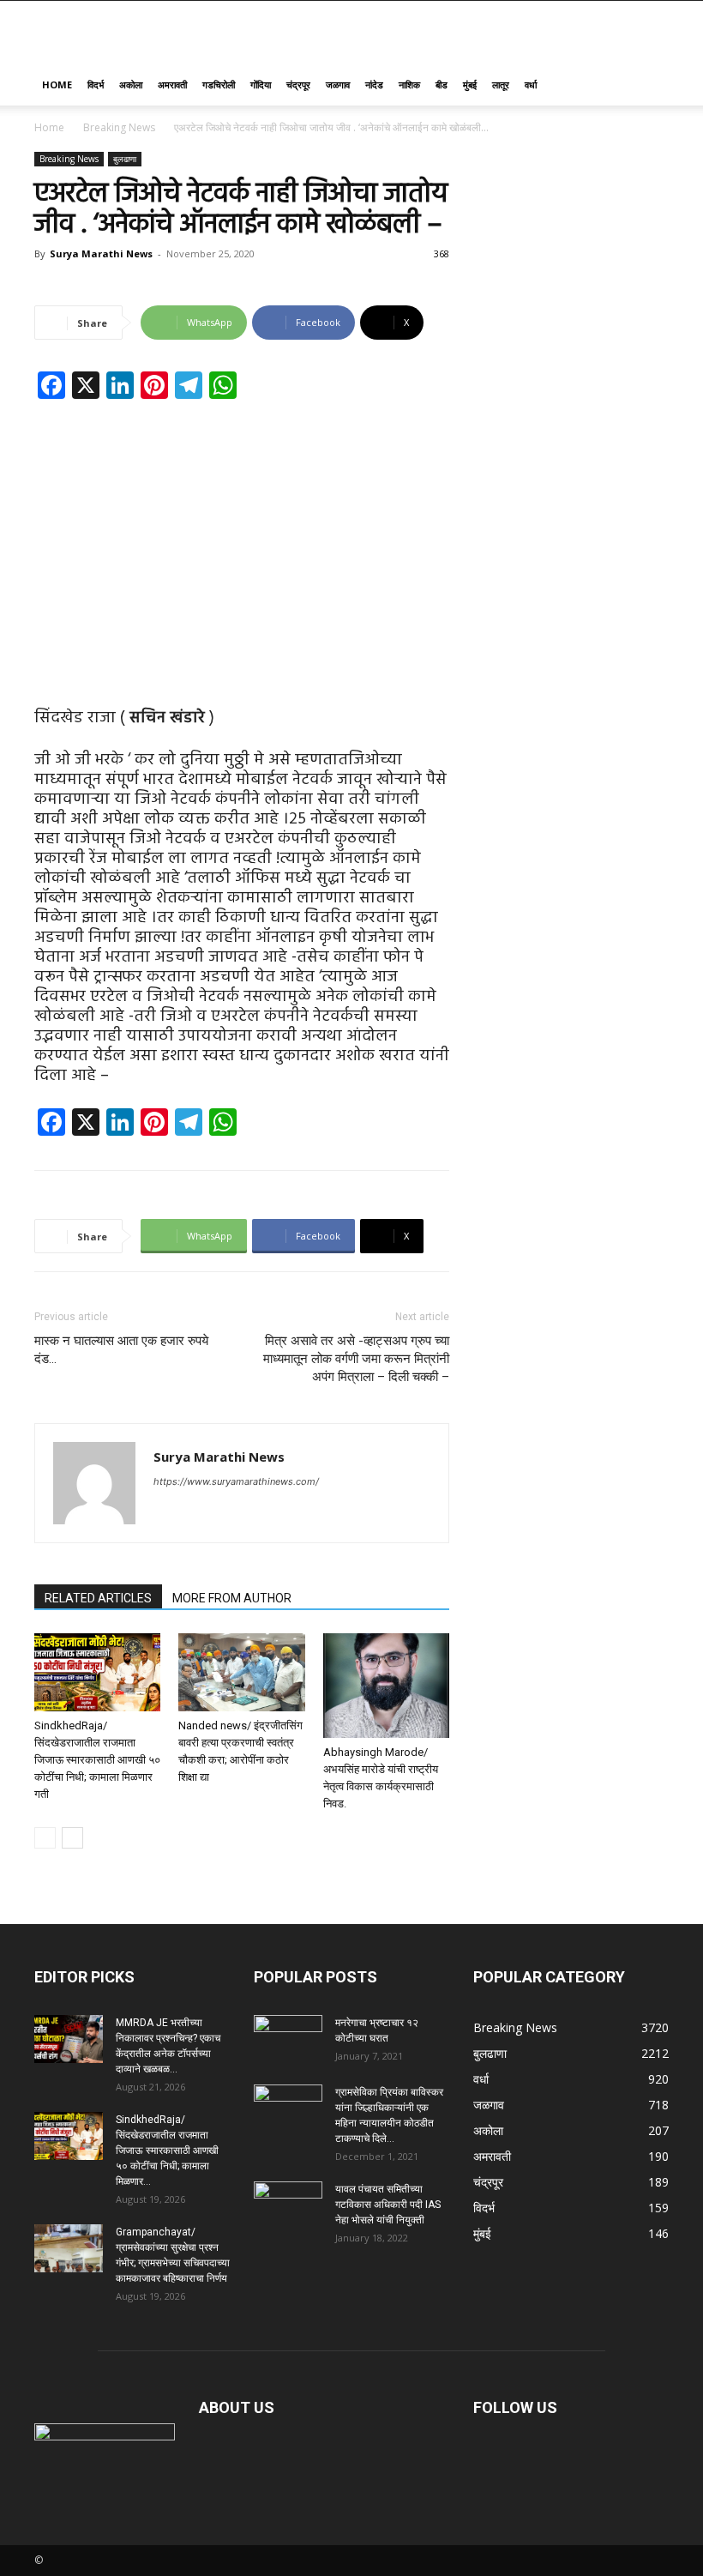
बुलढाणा (125, 159)
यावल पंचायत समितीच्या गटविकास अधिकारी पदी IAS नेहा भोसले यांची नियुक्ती (388, 2205)
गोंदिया (261, 84)
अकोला (131, 84)
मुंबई (470, 84)
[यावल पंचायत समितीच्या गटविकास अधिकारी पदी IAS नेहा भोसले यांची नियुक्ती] (288, 2205)
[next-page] (72, 1838)
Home (57, 84)
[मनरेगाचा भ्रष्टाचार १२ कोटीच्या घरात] (288, 2039)
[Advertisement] (242, 540)
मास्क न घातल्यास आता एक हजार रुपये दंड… (121, 1350)
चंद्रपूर (298, 84)
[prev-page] (45, 1838)
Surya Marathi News (101, 253)
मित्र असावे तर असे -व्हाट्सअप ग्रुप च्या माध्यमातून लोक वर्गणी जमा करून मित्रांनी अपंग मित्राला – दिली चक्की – (356, 1359)
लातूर (501, 84)
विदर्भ (96, 84)
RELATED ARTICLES (98, 1598)
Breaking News (119, 127)
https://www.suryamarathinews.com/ (236, 1481)
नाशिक (409, 84)
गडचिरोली (219, 84)
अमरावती (172, 84)
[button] (648, 85)
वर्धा (531, 84)
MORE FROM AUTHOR (232, 1598)
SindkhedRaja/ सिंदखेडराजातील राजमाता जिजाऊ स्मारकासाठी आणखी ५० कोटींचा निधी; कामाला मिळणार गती (97, 1760)
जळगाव (338, 84)
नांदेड (374, 84)
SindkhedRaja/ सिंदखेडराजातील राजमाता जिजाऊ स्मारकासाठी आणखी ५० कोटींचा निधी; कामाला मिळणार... (167, 2151)
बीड (442, 84)
